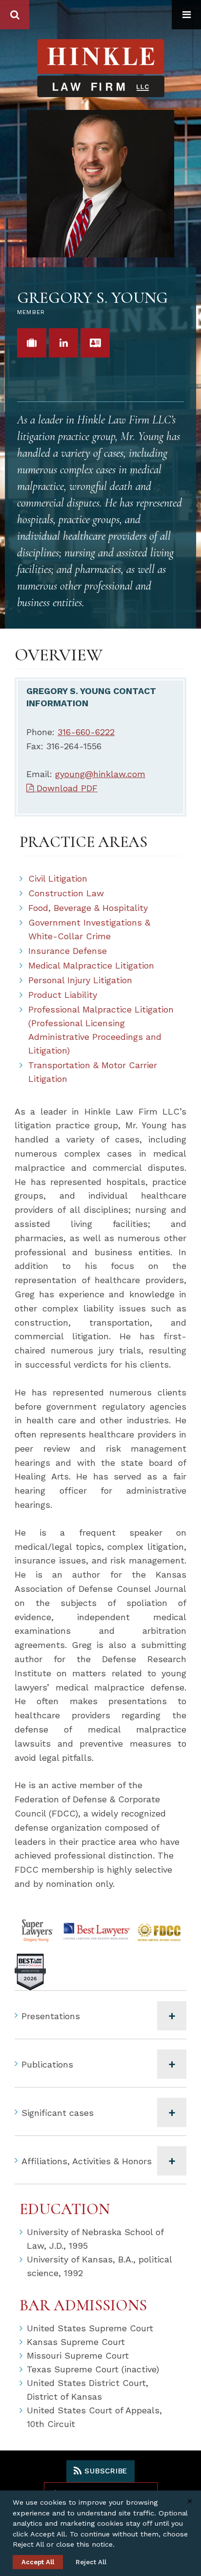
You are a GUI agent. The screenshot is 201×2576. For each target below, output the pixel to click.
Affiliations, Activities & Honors (87, 2161)
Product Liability (63, 995)
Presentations (51, 2016)
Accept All (38, 2562)
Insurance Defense (68, 951)
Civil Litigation (58, 878)
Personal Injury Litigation (80, 980)
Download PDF (66, 788)
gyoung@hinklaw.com (100, 774)
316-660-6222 (86, 732)
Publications (47, 2064)
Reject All (91, 2562)
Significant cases (58, 2113)
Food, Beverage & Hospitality (88, 908)
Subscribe (105, 2471)
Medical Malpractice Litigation (91, 965)
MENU (186, 15)
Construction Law (66, 893)
